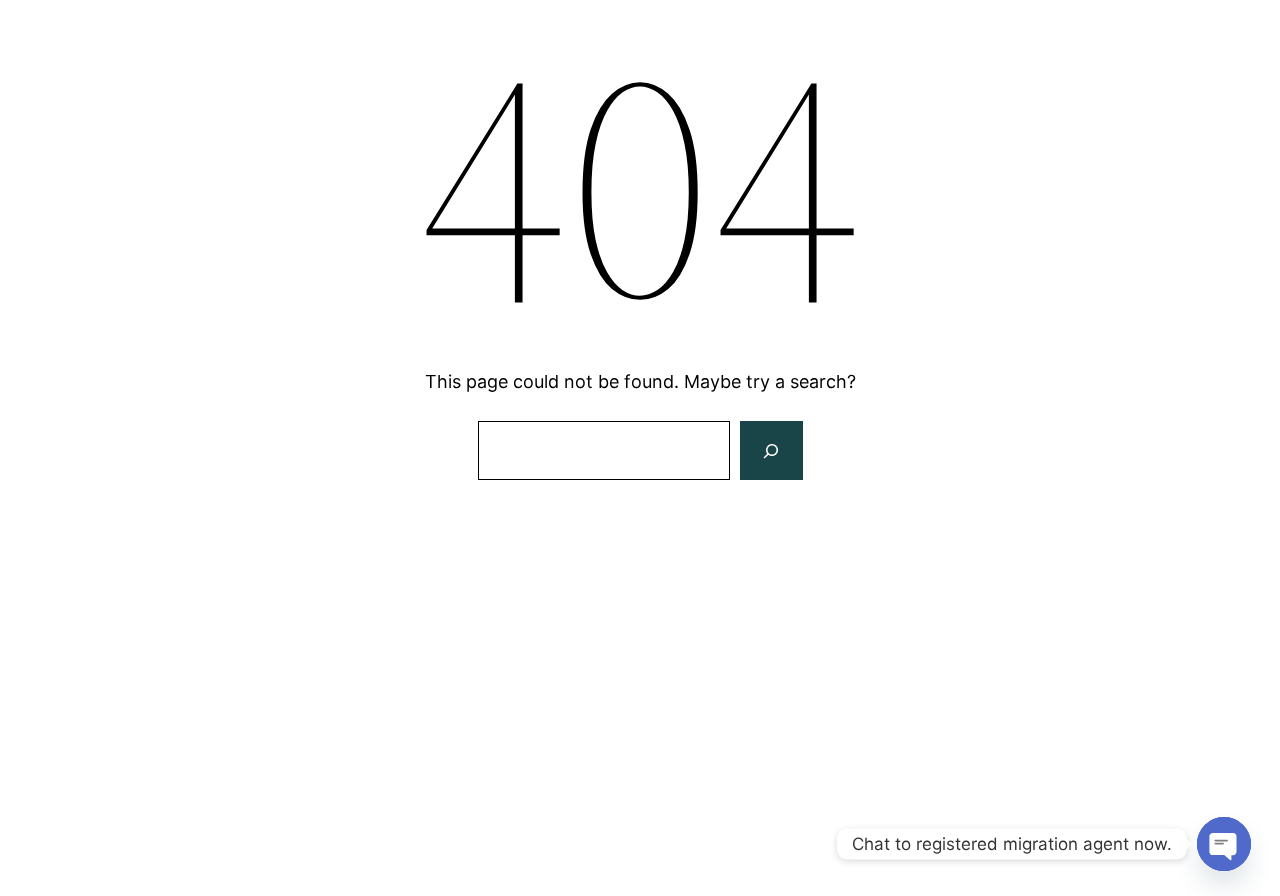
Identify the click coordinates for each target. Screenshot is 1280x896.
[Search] (771, 451)
